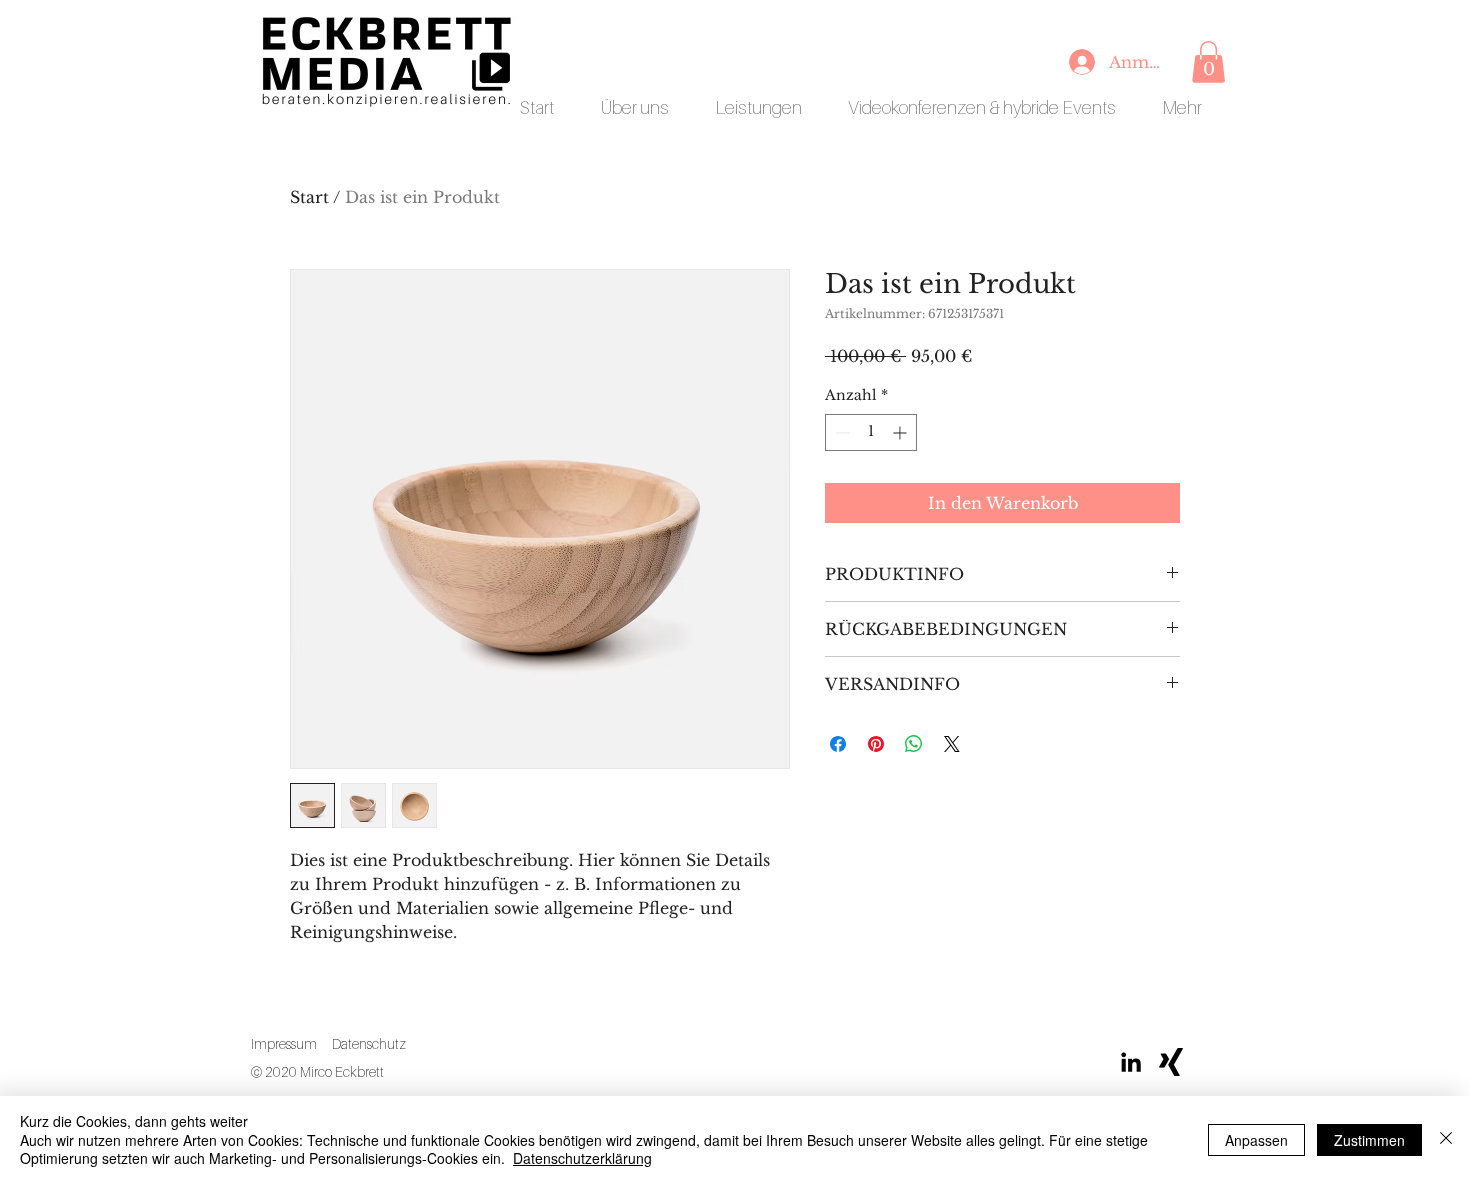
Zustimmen (1369, 1140)
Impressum (284, 1043)
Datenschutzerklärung (582, 1158)
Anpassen (1256, 1140)
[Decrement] (840, 432)
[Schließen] (1446, 1139)
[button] (1208, 62)
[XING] (1171, 1062)
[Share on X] (952, 744)
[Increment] (901, 432)
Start (309, 197)
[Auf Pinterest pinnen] (876, 744)
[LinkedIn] (1131, 1062)
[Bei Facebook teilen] (838, 744)
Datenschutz (369, 1043)
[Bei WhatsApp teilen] (914, 744)
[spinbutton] (871, 432)
